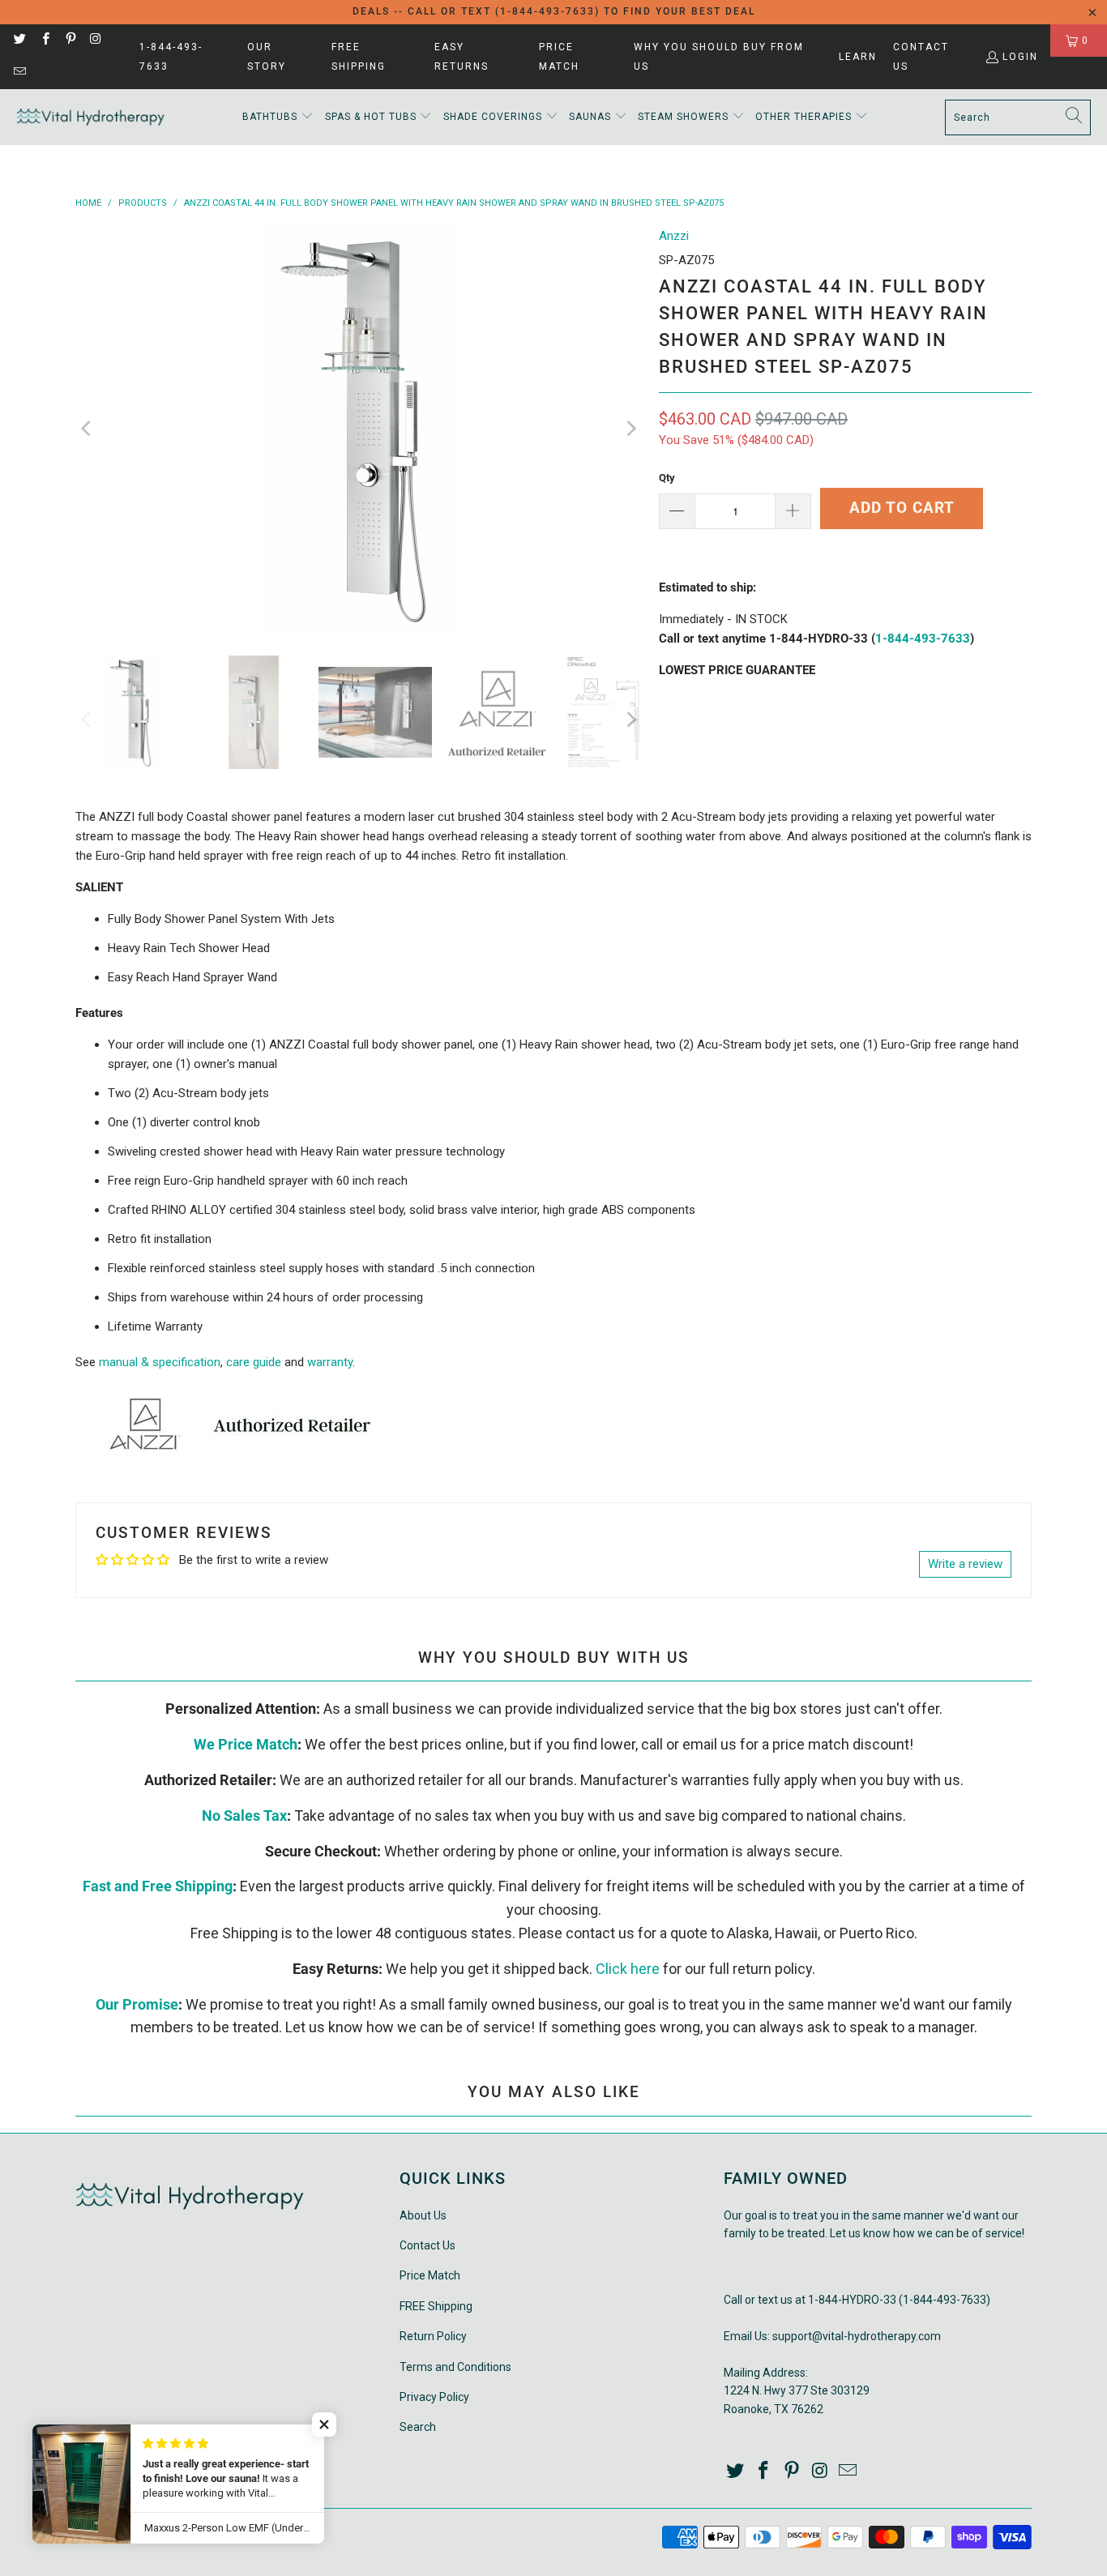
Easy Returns (462, 57)
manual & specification (160, 1362)
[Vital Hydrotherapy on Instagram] (95, 41)
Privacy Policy (434, 2397)
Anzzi (674, 236)
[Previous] (88, 429)
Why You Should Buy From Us (719, 57)
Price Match (559, 57)
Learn (858, 57)
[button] (278, 117)
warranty (330, 1362)
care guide (254, 1362)
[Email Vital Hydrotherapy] (19, 73)
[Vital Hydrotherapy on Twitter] (19, 41)
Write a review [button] (965, 1564)
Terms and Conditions (455, 2367)
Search (418, 2427)
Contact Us (921, 57)
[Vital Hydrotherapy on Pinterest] (70, 41)
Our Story (267, 57)
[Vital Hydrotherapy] (91, 117)
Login (1020, 57)
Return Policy (433, 2336)
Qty (667, 478)
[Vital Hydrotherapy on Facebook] (44, 41)
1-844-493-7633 (171, 57)
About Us (423, 2215)
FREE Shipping (359, 57)
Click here (628, 1969)
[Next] (630, 429)
